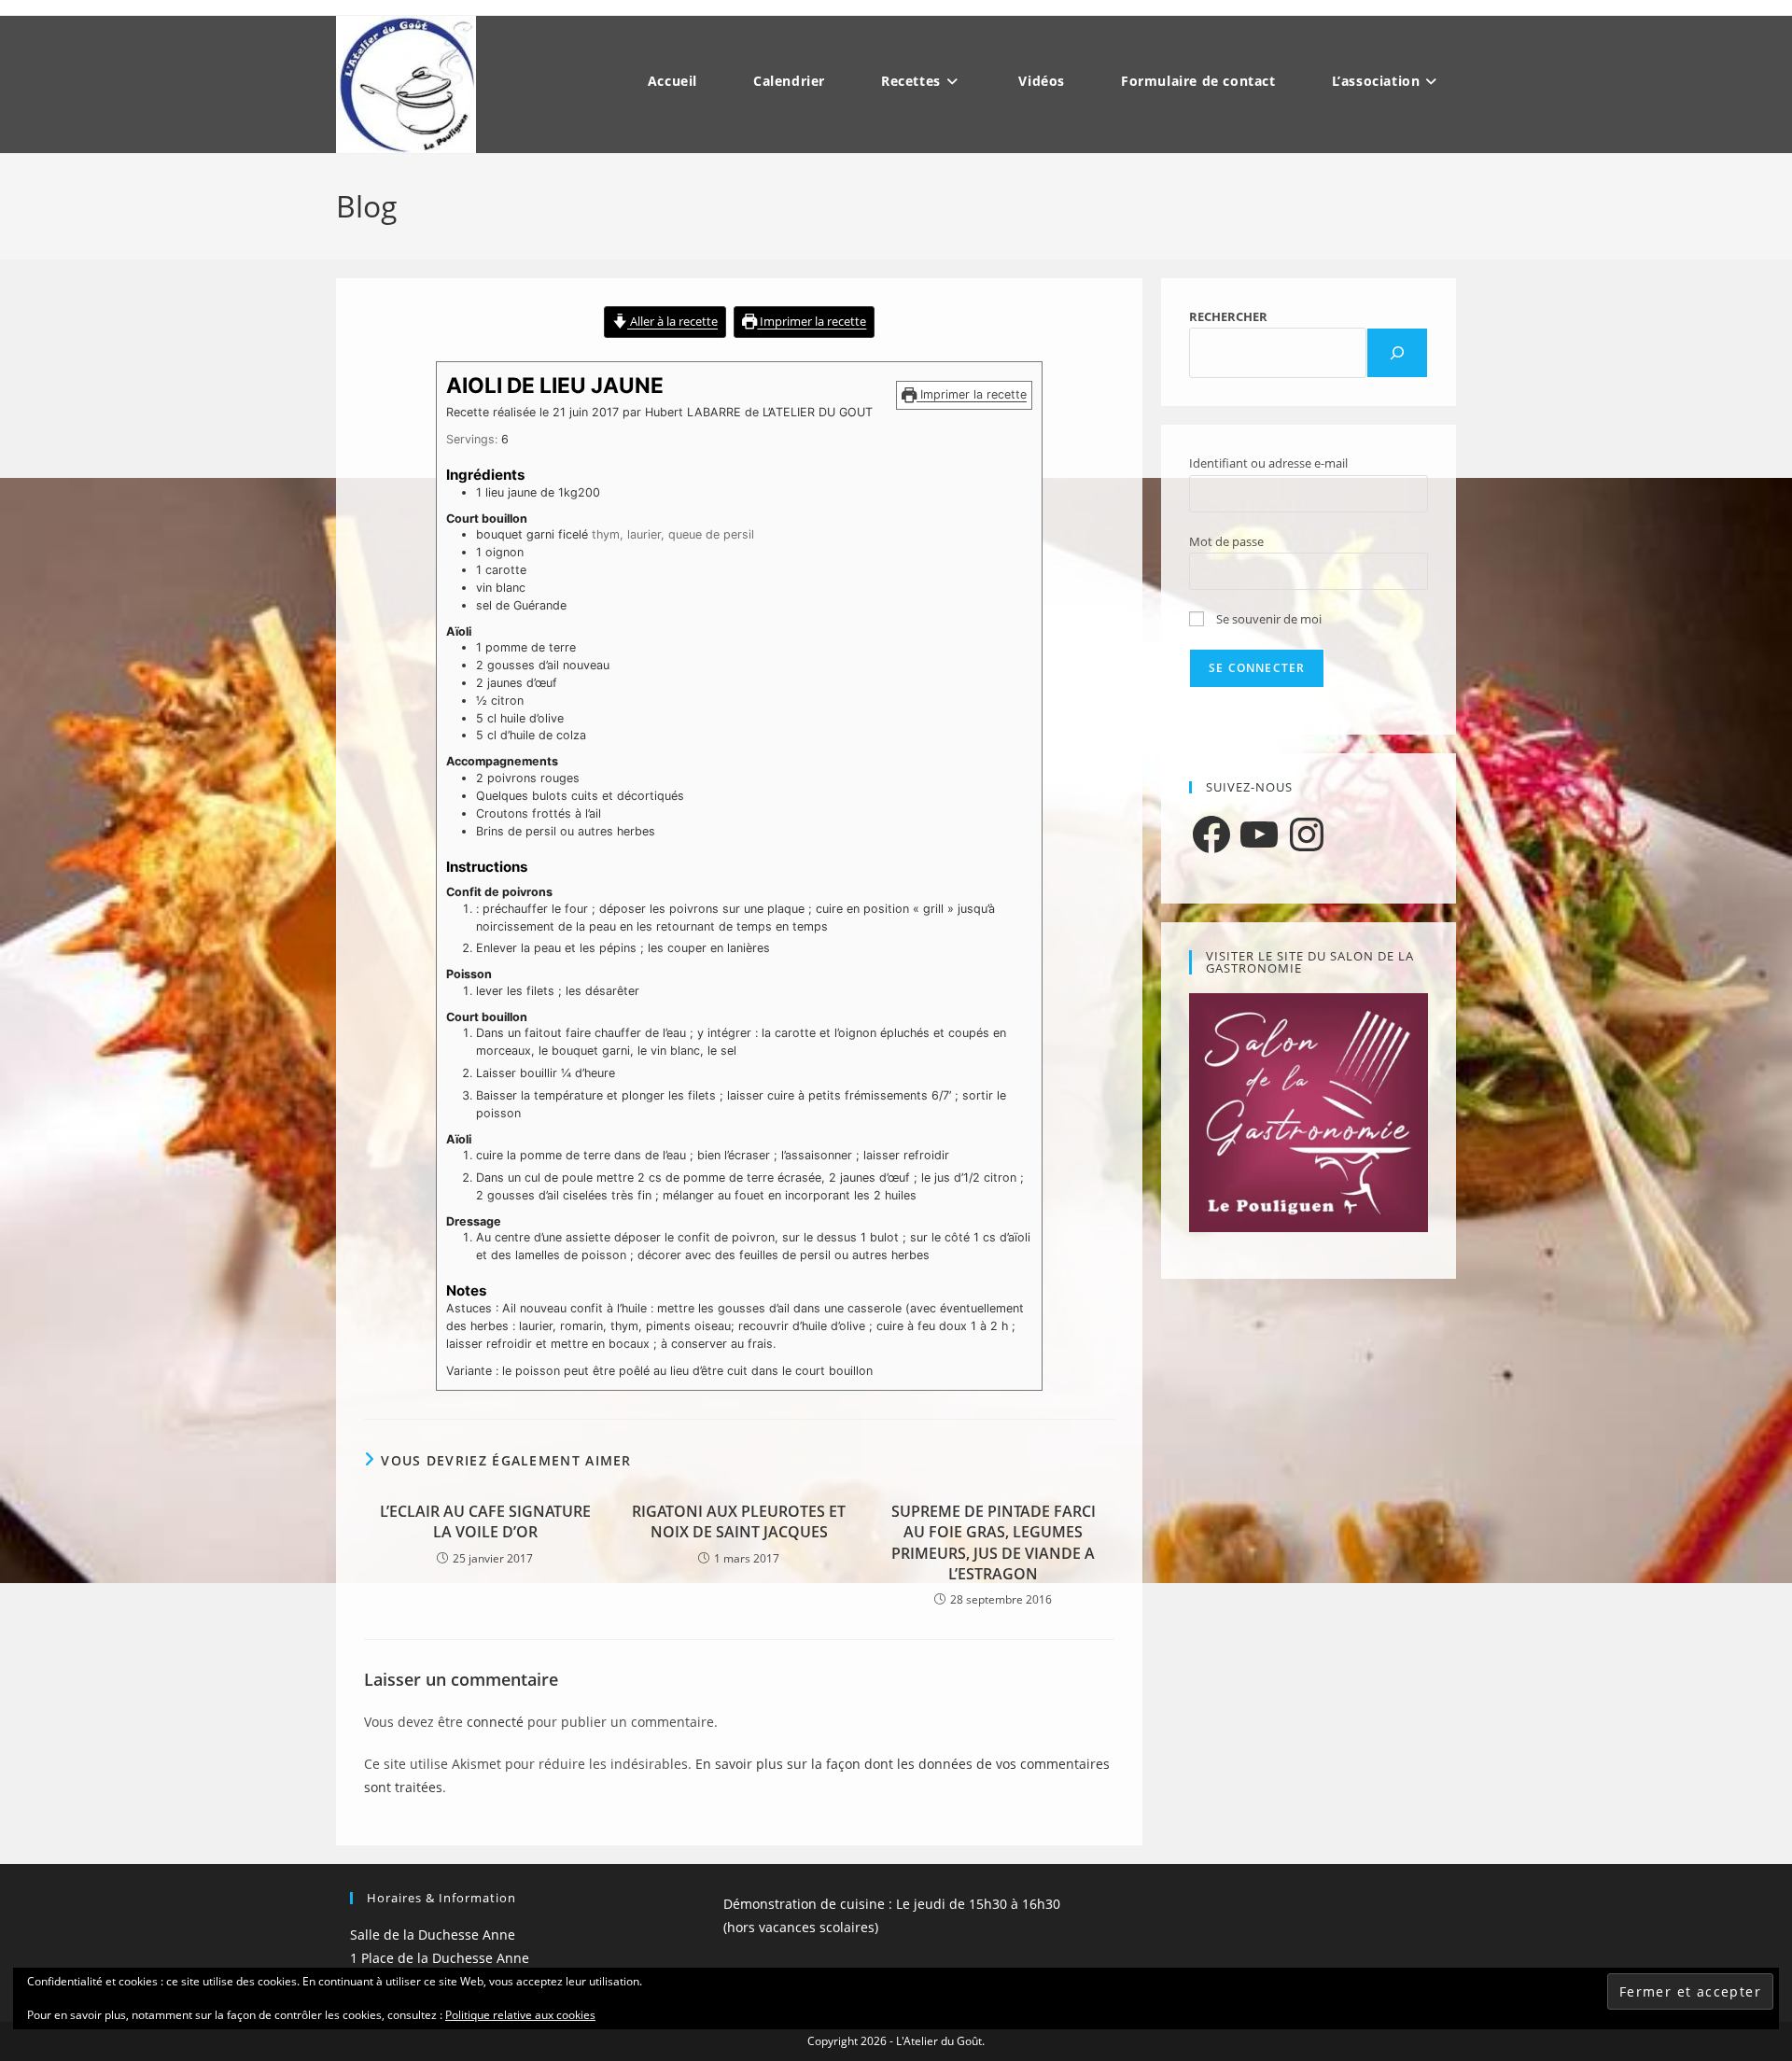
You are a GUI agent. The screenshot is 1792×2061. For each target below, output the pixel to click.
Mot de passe (1226, 541)
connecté (495, 1722)
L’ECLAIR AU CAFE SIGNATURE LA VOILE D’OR (485, 1521)
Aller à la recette (672, 322)
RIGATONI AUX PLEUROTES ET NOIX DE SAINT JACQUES (739, 1521)
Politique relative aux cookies (520, 2015)
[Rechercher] (1397, 353)
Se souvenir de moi (1267, 619)
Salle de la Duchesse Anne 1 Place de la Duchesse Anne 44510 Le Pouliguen (440, 1958)
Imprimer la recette (812, 322)
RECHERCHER (1228, 316)
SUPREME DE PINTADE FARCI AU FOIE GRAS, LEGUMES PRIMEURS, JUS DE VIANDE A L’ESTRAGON (994, 1542)
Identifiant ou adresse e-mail (1268, 463)
